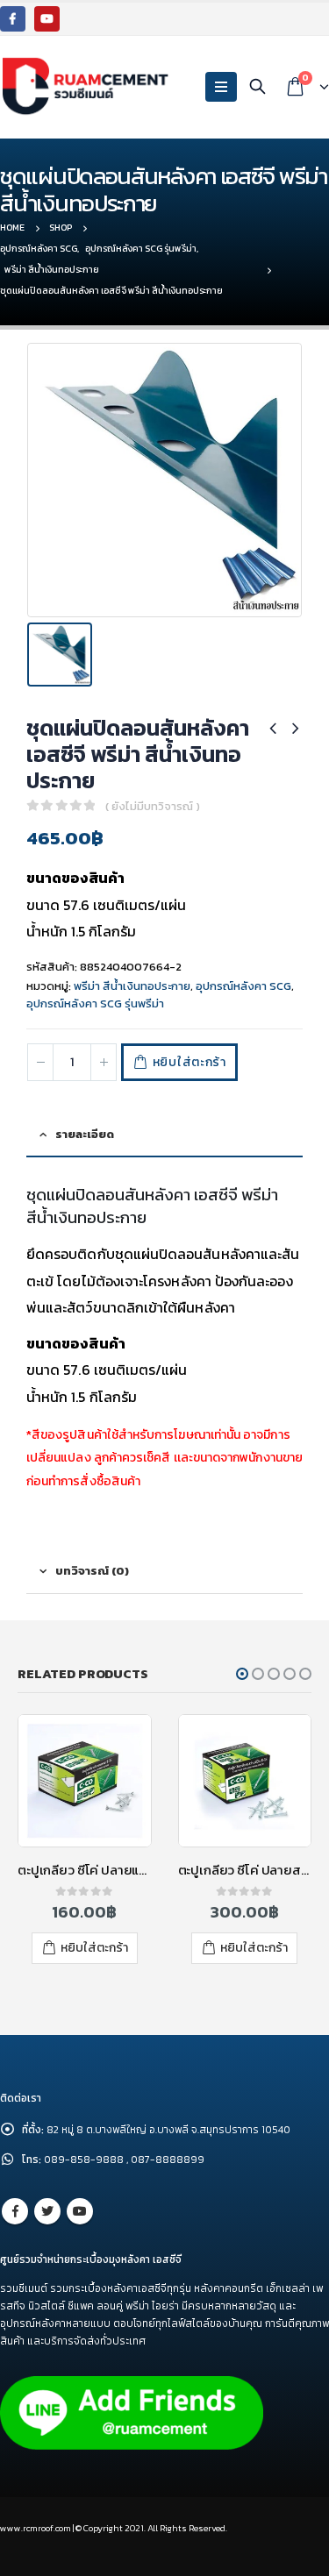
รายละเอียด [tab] (85, 1134)
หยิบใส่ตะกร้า (190, 1062)
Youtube (80, 2211)
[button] (242, 1674)
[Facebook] (13, 19)
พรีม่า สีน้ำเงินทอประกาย (132, 986)
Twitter (47, 2211)
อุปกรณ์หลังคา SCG (243, 986)
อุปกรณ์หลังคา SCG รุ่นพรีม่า (95, 1003)
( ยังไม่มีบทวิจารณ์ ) (153, 806)
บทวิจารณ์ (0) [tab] (92, 1571)
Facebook (15, 2211)
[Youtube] (47, 19)
